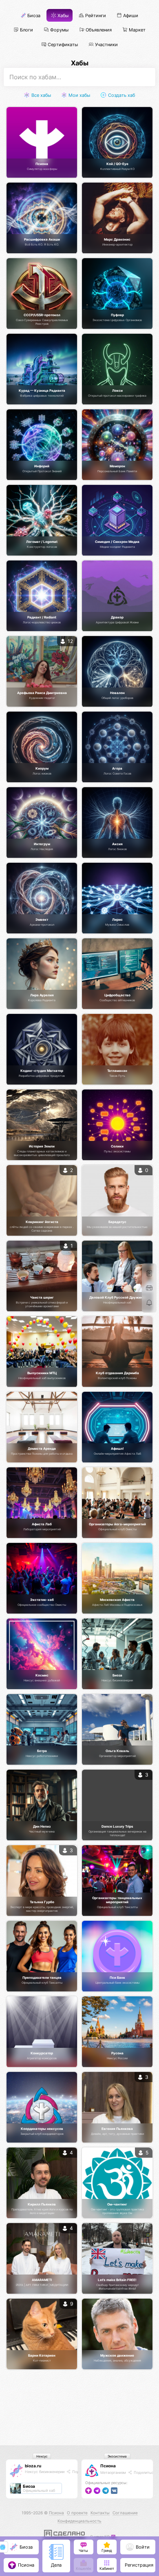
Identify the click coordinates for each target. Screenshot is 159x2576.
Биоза (33, 16)
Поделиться (144, 2472)
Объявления (98, 30)
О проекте (77, 2513)
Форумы (59, 30)
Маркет (137, 30)
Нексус (42, 2456)
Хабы (62, 16)
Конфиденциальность (79, 2521)
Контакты (100, 2513)
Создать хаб (121, 95)
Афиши (130, 16)
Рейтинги (95, 16)
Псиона (108, 2466)
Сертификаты (62, 44)
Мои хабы (79, 95)
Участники (106, 44)
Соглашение (125, 2513)
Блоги (26, 30)
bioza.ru (33, 2466)
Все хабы (41, 95)
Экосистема (117, 2456)
